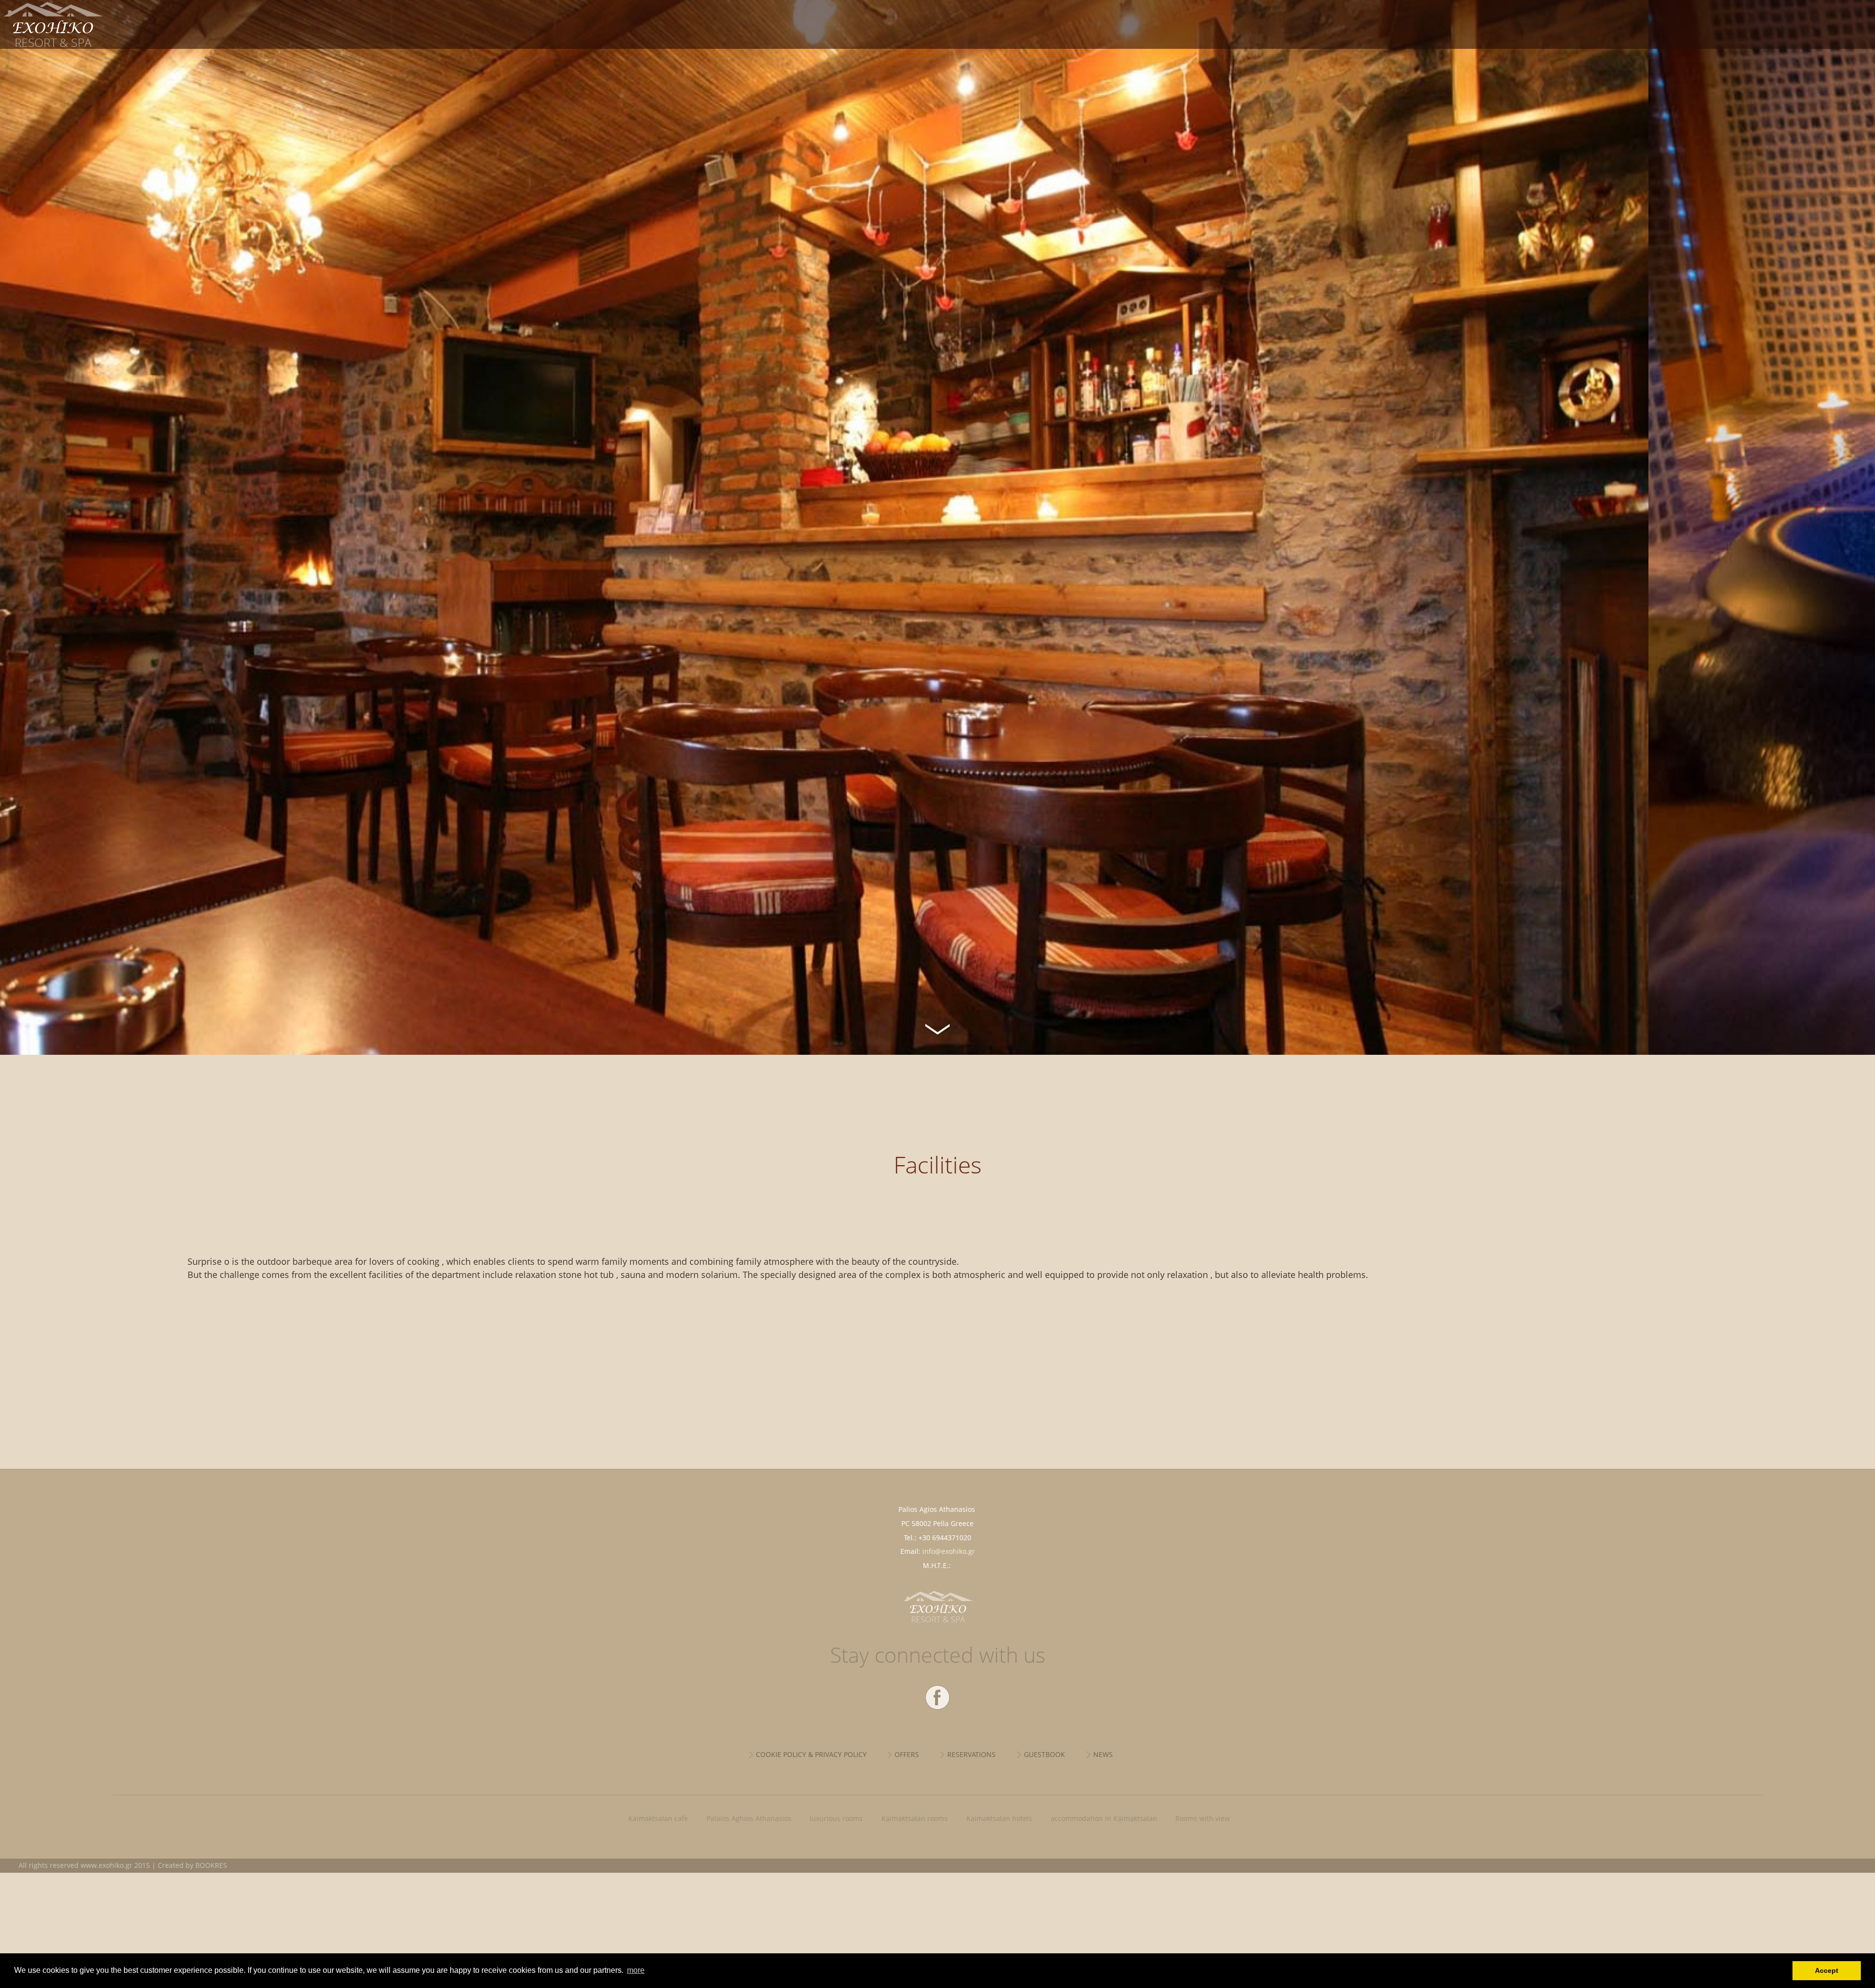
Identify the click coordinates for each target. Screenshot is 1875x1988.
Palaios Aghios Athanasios (749, 1818)
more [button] (636, 1970)
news (1103, 1754)
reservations (971, 1754)
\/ (937, 1028)
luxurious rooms (836, 1818)
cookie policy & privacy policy (811, 1754)
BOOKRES (211, 1865)
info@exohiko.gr (949, 1551)
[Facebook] (937, 1697)
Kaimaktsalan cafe (658, 1818)
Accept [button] (1827, 1970)
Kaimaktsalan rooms (915, 1818)
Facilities (141, 24)
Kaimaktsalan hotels (999, 1818)
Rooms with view (1203, 1818)
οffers (907, 1754)
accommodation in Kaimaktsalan (1104, 1818)
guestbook (1044, 1754)
